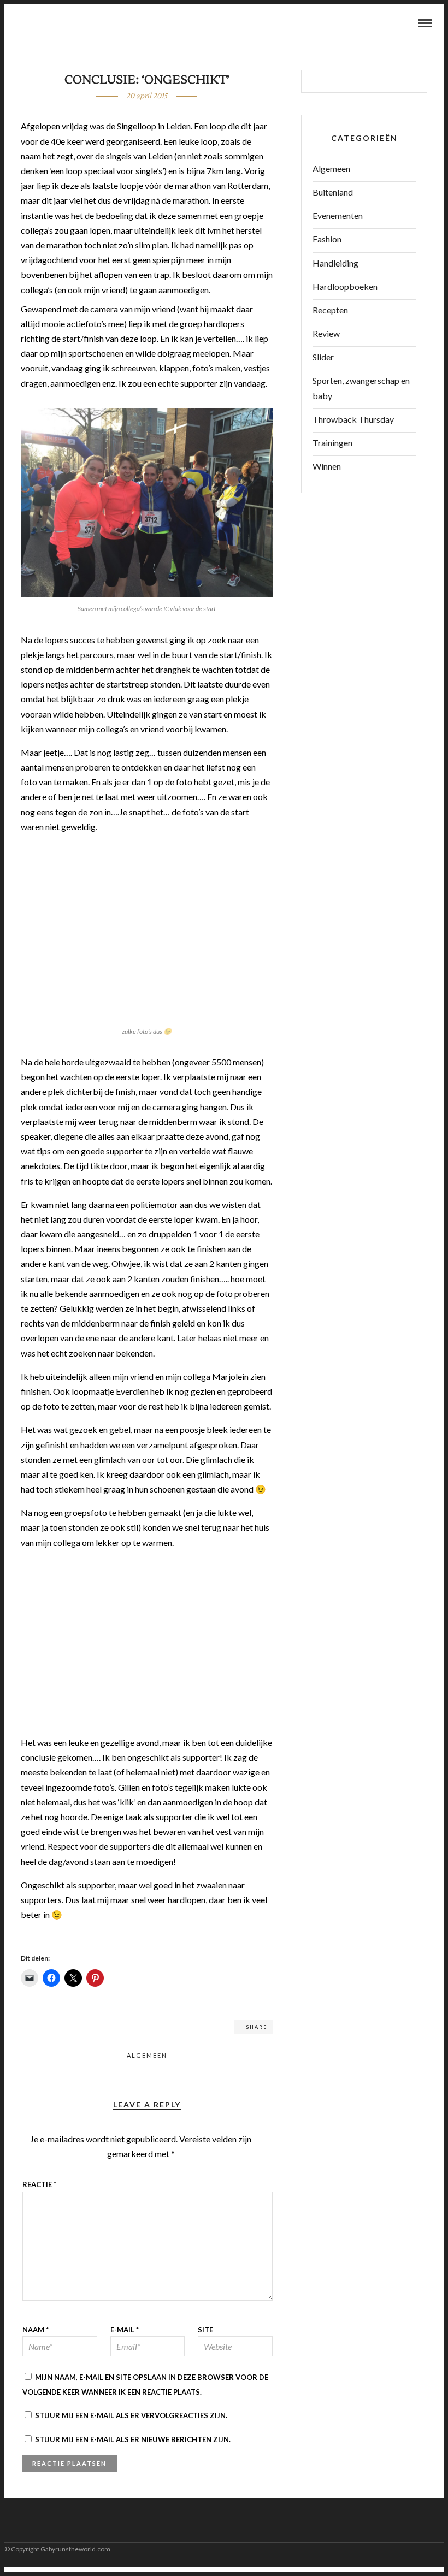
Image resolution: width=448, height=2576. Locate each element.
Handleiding (335, 263)
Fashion (327, 239)
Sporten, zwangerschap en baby (361, 388)
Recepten (330, 310)
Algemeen (147, 2055)
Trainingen (332, 443)
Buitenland (333, 192)
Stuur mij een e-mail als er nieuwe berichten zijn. (133, 2439)
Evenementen (338, 215)
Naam (36, 2330)
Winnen (327, 466)
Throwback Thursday (353, 419)
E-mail (125, 2330)
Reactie (39, 2184)
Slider (323, 357)
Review (326, 333)
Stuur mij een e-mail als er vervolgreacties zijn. (131, 2415)
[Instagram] (50, 24)
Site (205, 2330)
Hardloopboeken (345, 286)
